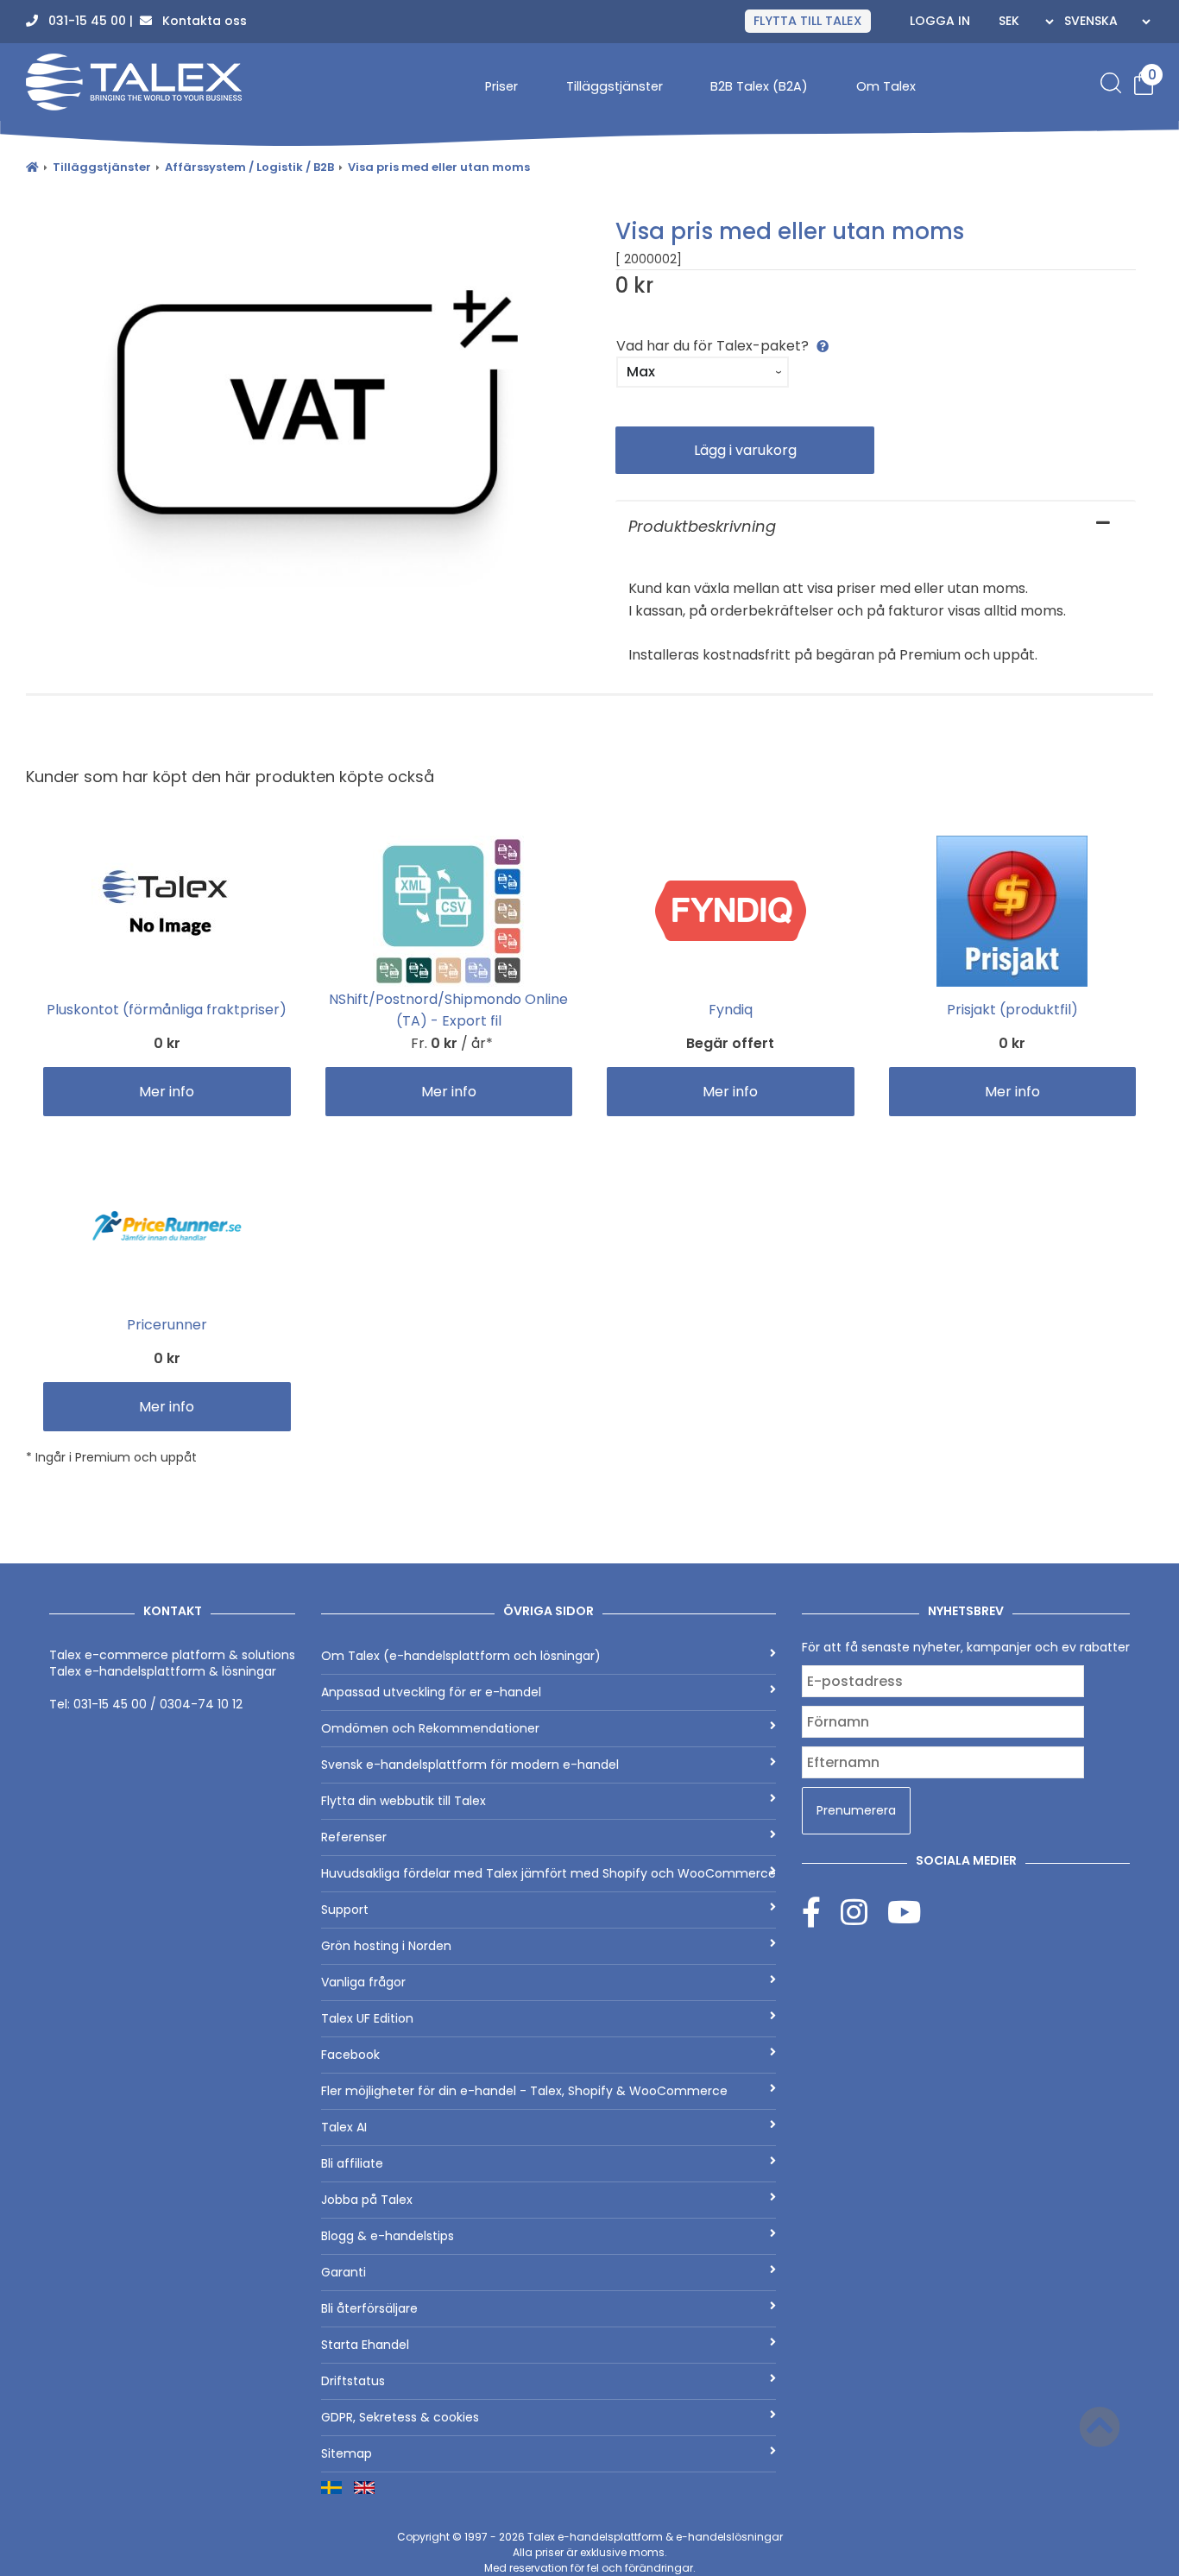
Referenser (354, 1837)
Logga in (940, 22)
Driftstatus (353, 2381)
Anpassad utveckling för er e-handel (431, 1692)
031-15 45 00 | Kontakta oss (142, 22)
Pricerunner (167, 1325)
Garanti (344, 2272)
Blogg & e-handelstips (388, 2236)
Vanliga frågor (363, 1982)
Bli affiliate (352, 2163)
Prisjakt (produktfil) (1012, 1010)
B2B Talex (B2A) (759, 87)
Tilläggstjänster (615, 87)
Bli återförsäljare (369, 2308)
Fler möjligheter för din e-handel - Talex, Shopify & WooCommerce (524, 2091)
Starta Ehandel (365, 2345)
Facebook (350, 2055)
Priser (501, 87)
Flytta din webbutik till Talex (404, 1801)
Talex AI (344, 2127)
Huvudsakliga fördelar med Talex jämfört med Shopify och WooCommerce (549, 1873)
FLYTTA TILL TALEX (808, 22)
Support (345, 1910)
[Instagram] (864, 1912)
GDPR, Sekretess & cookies (400, 2417)
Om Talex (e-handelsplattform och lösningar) (461, 1656)
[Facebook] (821, 1912)
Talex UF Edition (367, 2018)
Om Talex (886, 87)
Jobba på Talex (367, 2200)
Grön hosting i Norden (386, 1946)
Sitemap (347, 2453)
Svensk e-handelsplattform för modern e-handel (470, 1765)
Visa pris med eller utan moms (439, 167)
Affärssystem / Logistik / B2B (249, 167)
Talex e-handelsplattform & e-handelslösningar (655, 2537)
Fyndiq (731, 1010)
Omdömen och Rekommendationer (430, 1728)
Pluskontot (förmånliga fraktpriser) (167, 1010)
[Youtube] (904, 1912)
